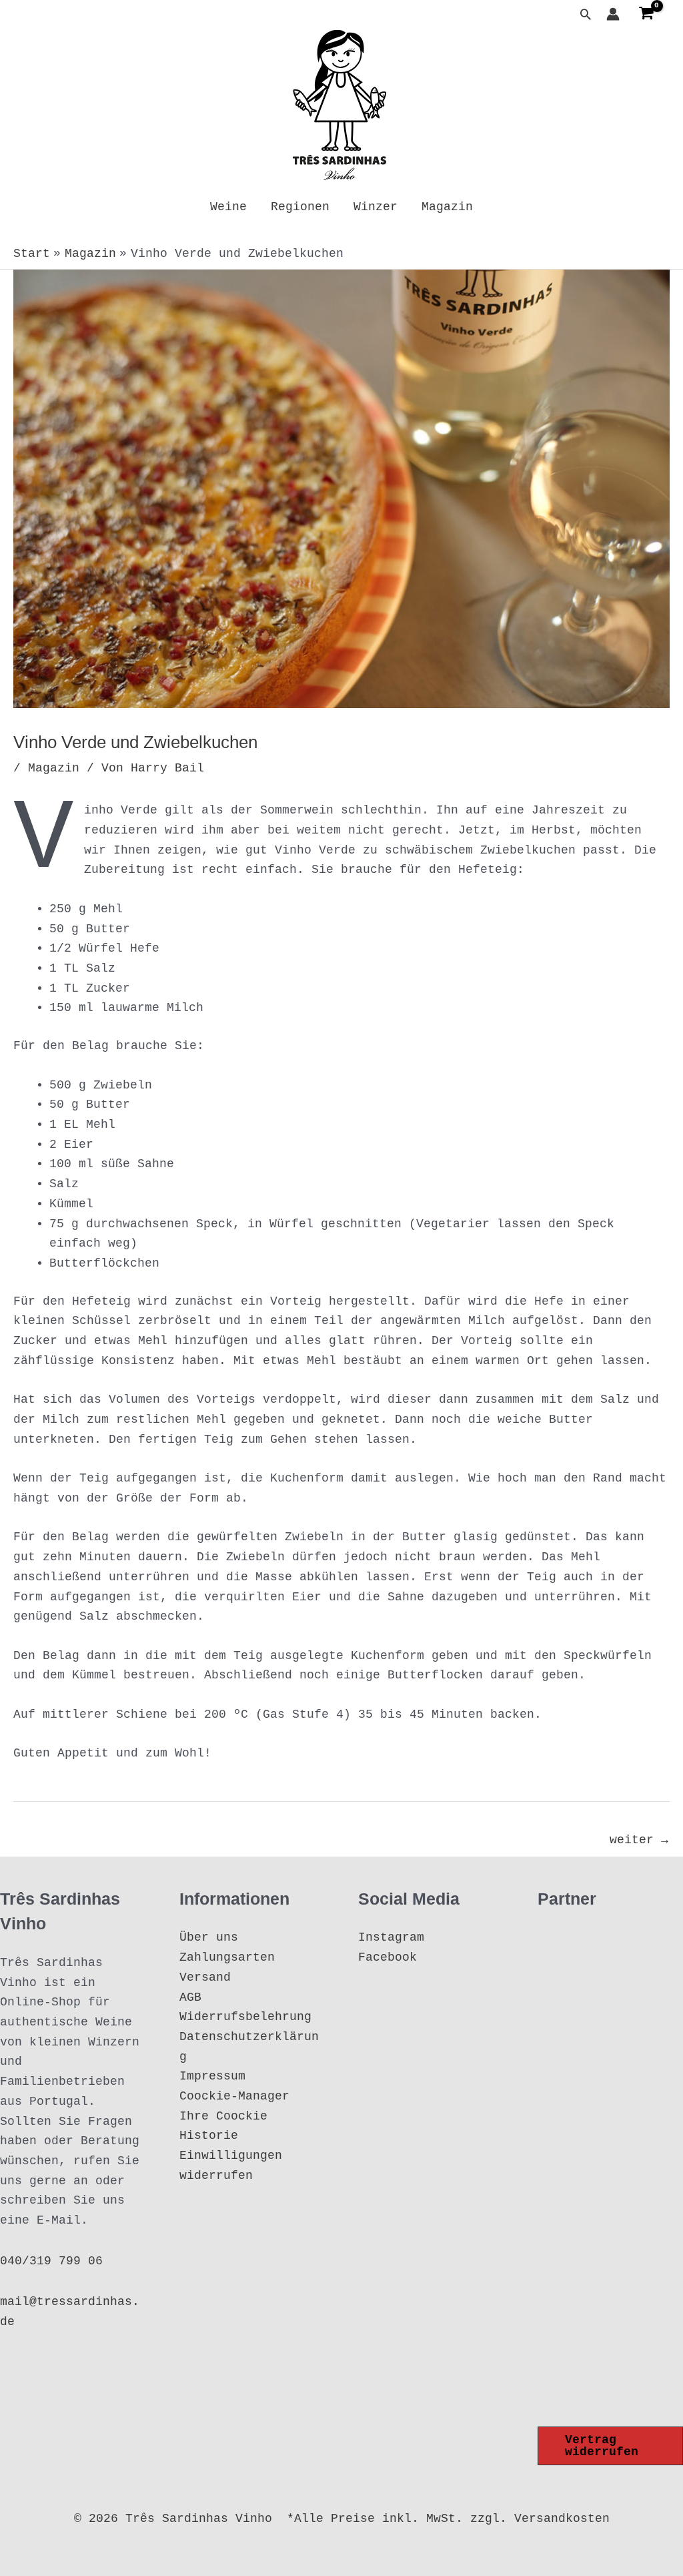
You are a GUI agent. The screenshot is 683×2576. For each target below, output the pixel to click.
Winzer (376, 207)
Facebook (388, 1957)
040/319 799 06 (51, 2261)
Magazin (447, 207)
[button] (586, 14)
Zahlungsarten (227, 1957)
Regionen (300, 207)
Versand (205, 1977)
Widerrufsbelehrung (245, 2017)
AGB (190, 1997)
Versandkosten (562, 2519)
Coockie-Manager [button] (234, 2096)
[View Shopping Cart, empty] (646, 14)
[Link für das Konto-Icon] (613, 14)
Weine (228, 207)
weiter (639, 1840)
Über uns (209, 1937)
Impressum (212, 2076)
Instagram (391, 1937)
